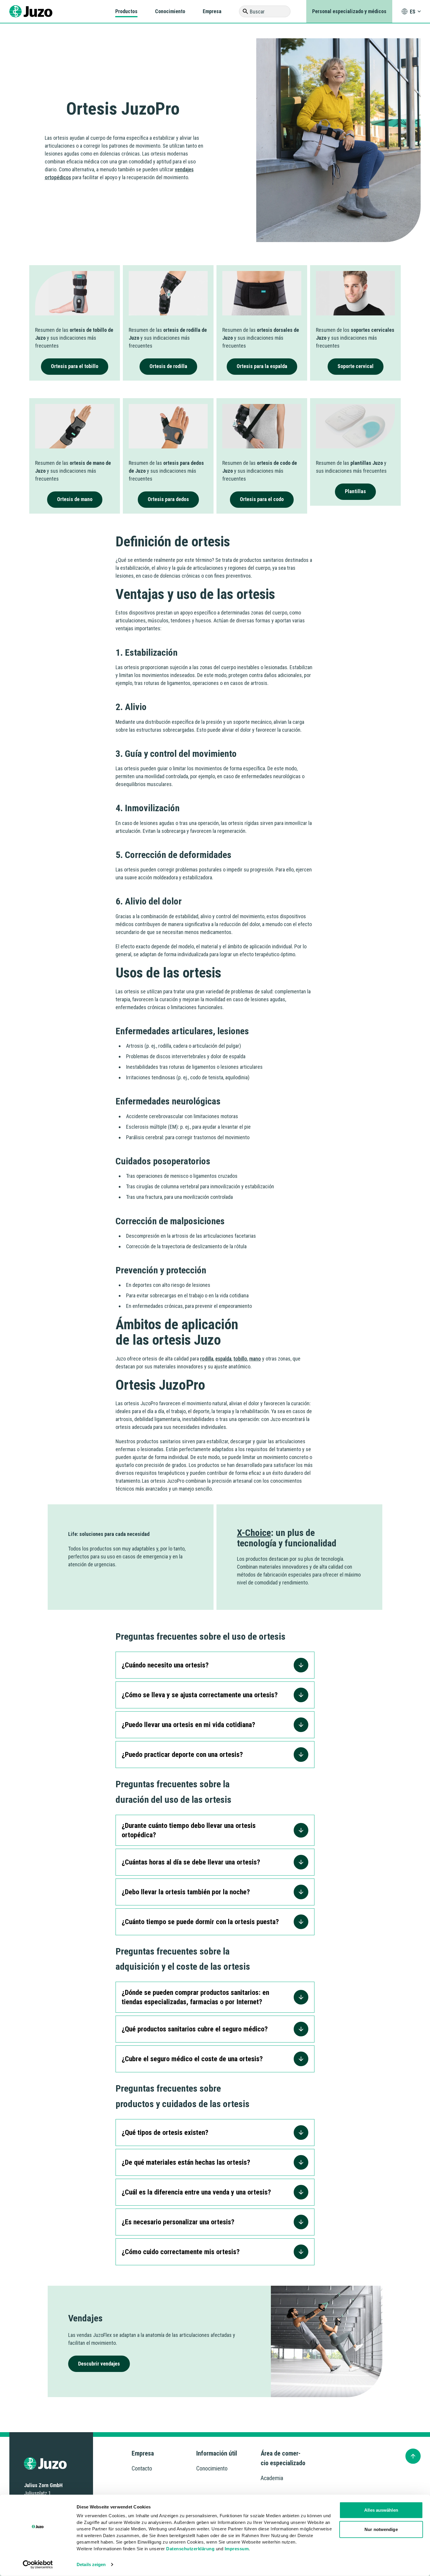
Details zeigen (91, 2564)
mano (255, 1359)
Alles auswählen (381, 2510)
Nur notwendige (381, 2529)
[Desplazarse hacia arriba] (413, 2456)
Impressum (237, 2548)
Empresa (212, 11)
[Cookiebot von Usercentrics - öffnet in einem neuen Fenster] (38, 2565)
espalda (223, 1359)
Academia (272, 2478)
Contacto (142, 2468)
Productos (126, 11)
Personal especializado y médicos (349, 11)
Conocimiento (170, 11)
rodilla (207, 1359)
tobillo (240, 1359)
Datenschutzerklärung (190, 2548)
